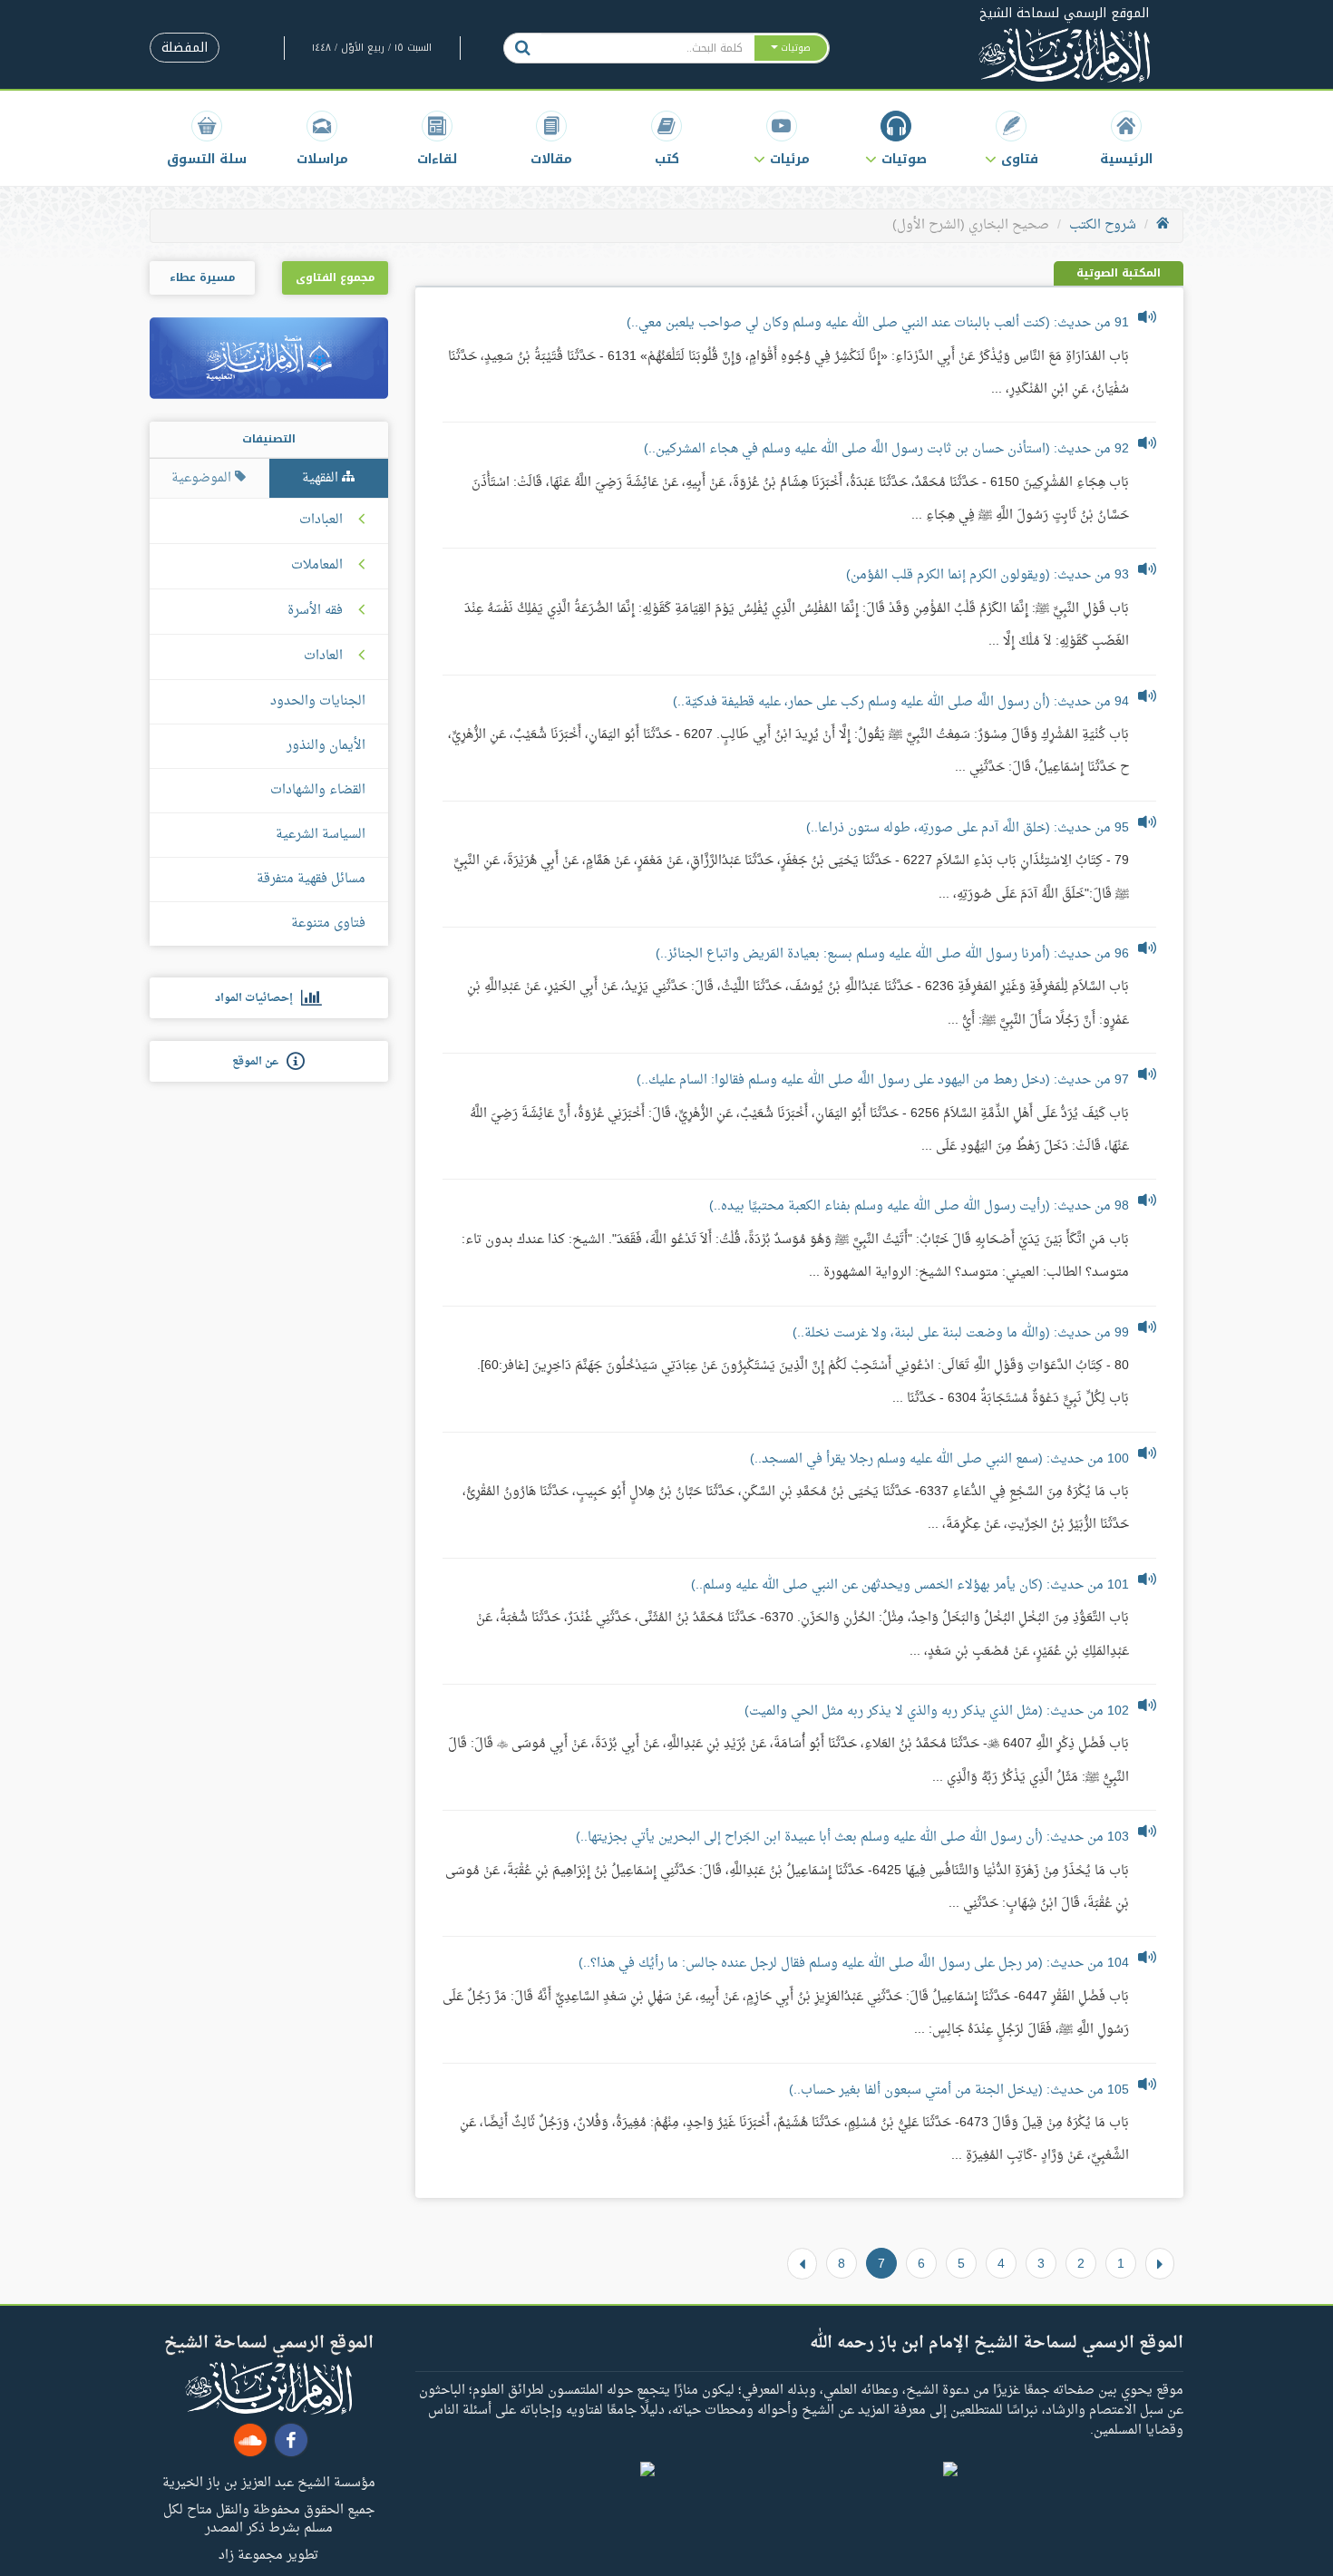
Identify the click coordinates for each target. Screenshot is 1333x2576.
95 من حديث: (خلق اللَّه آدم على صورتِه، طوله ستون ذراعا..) (968, 828)
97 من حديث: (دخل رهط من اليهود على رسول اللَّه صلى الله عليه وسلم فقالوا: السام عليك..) (883, 1080)
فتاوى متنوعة (328, 923)
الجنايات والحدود (318, 701)
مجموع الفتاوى (335, 277)
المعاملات (317, 566)
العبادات (321, 520)
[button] (1012, 138)
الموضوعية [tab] (203, 478)
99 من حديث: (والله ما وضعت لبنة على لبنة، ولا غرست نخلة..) (961, 1333)
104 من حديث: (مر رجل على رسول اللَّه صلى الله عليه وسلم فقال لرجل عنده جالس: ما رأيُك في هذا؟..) (854, 1964)
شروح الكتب (1103, 225)
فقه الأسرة (315, 611)
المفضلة (185, 48)
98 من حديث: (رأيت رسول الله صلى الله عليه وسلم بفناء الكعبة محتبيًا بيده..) (919, 1206)
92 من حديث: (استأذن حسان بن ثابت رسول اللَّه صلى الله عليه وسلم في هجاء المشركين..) (886, 449)
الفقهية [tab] (322, 478)
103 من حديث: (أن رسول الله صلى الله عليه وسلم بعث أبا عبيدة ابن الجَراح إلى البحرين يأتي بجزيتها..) (852, 1837)
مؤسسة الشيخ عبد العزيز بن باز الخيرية (269, 2482)
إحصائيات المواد (258, 998)
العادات (323, 656)
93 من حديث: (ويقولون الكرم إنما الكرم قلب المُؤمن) (988, 575)
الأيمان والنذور (326, 746)
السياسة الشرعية (321, 835)
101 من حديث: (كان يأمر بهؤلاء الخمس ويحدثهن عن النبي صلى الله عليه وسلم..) (910, 1585)
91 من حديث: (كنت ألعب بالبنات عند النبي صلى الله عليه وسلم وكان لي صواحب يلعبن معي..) (878, 323)
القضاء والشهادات (318, 790)
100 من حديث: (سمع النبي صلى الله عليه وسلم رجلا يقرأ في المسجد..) (939, 1459)
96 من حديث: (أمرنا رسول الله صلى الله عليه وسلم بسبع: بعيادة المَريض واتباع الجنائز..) (892, 954)
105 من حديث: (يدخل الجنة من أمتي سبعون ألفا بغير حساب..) (959, 2090)
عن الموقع (259, 1062)
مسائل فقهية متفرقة (311, 879)
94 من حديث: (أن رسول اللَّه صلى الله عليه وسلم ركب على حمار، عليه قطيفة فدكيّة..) (901, 702)
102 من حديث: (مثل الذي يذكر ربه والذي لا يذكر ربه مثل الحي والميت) (937, 1711)
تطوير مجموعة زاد (268, 2554)
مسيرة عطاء (202, 277)
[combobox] (647, 48)
